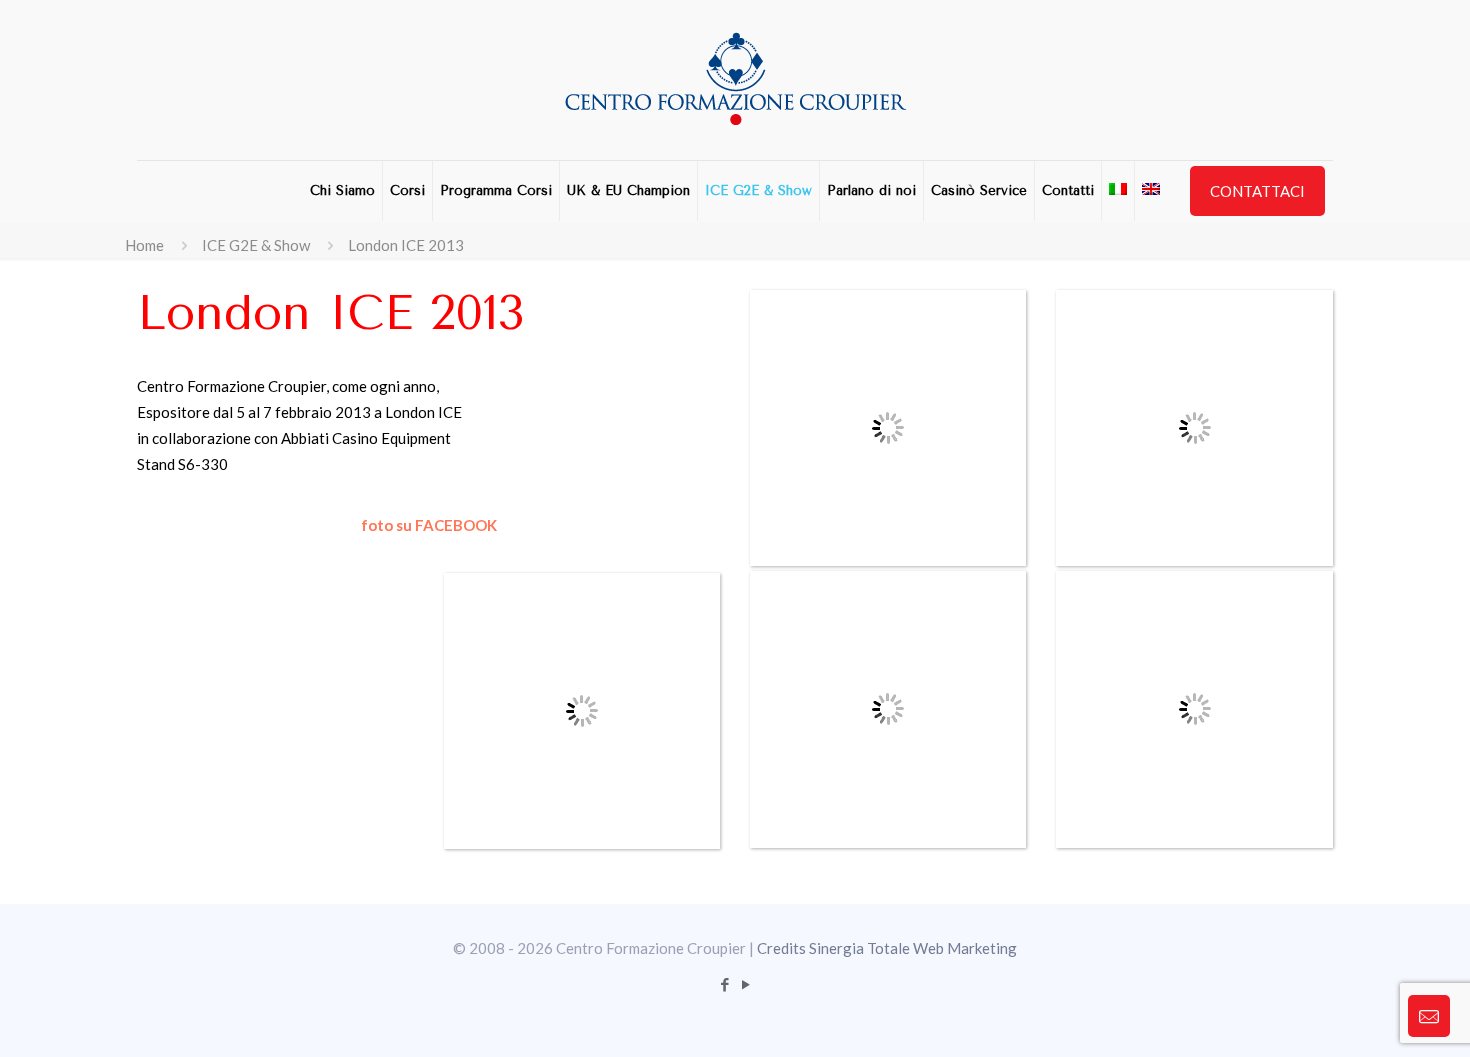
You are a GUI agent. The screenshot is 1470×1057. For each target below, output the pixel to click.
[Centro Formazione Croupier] (735, 80)
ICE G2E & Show (256, 245)
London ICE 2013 (406, 245)
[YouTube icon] (745, 984)
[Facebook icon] (724, 984)
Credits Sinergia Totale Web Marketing (887, 948)
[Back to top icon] (1374, 1016)
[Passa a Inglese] (1151, 191)
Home (144, 245)
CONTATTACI (1257, 191)
